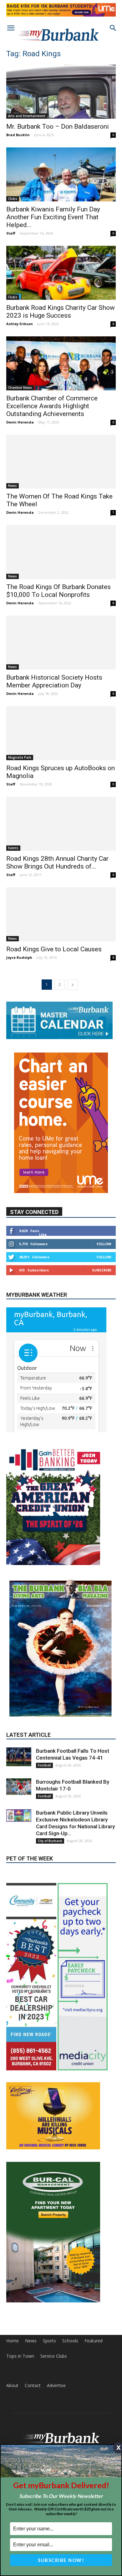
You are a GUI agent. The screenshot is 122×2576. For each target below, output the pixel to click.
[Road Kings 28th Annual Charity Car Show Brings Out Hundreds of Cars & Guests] (61, 824)
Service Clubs (54, 2302)
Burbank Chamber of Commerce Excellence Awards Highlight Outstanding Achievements (52, 406)
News (13, 486)
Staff (11, 233)
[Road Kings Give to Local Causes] (61, 914)
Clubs (13, 199)
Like (43, 1234)
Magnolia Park (20, 757)
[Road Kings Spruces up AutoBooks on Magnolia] (61, 733)
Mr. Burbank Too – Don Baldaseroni (58, 126)
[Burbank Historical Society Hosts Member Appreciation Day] (61, 643)
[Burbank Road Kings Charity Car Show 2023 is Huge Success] (61, 273)
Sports (49, 2286)
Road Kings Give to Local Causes (54, 949)
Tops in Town (20, 2302)
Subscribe (102, 1270)
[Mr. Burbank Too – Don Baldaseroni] (61, 92)
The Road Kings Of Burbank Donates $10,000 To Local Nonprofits (58, 591)
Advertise (56, 2331)
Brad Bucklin (18, 135)
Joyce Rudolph (19, 957)
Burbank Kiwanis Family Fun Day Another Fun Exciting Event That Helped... (53, 217)
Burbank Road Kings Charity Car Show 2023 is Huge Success (61, 312)
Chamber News (20, 388)
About (12, 2331)
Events (13, 848)
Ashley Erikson (20, 324)
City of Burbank (50, 1786)
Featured (94, 2286)
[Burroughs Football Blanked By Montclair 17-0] (19, 1732)
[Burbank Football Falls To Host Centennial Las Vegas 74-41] (19, 1702)
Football (44, 1711)
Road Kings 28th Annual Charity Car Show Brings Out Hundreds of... (57, 862)
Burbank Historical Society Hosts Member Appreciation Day (54, 681)
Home (13, 2286)
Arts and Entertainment (27, 116)
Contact (33, 2331)
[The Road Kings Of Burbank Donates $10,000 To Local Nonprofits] (61, 552)
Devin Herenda (20, 422)
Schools (70, 2286)
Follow (104, 1244)
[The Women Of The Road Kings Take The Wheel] (61, 462)
